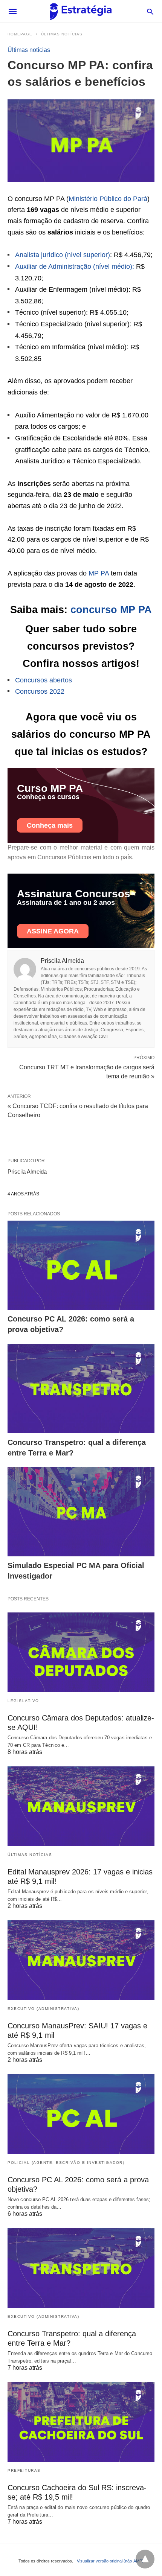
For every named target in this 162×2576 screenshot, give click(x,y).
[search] (150, 11)
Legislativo (23, 1701)
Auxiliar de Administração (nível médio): (75, 266)
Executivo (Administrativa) (43, 2009)
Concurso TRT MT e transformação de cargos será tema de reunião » (87, 1071)
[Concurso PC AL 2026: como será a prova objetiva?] (81, 1265)
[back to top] (145, 2559)
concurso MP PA (111, 610)
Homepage (20, 34)
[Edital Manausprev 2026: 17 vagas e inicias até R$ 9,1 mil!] (81, 1806)
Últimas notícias (62, 34)
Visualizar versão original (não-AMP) (110, 2561)
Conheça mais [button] (50, 825)
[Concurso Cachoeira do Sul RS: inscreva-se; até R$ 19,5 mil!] (81, 2422)
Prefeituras (24, 2470)
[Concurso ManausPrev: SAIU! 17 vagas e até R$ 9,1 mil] (81, 1960)
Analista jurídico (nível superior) (63, 255)
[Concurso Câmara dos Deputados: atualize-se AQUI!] (81, 1652)
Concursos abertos (44, 680)
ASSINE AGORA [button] (53, 931)
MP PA (99, 573)
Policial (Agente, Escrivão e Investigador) (66, 2163)
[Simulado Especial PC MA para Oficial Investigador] (81, 1512)
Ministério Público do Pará (108, 199)
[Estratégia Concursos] (81, 11)
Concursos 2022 (40, 691)
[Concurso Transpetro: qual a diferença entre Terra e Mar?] (81, 1388)
